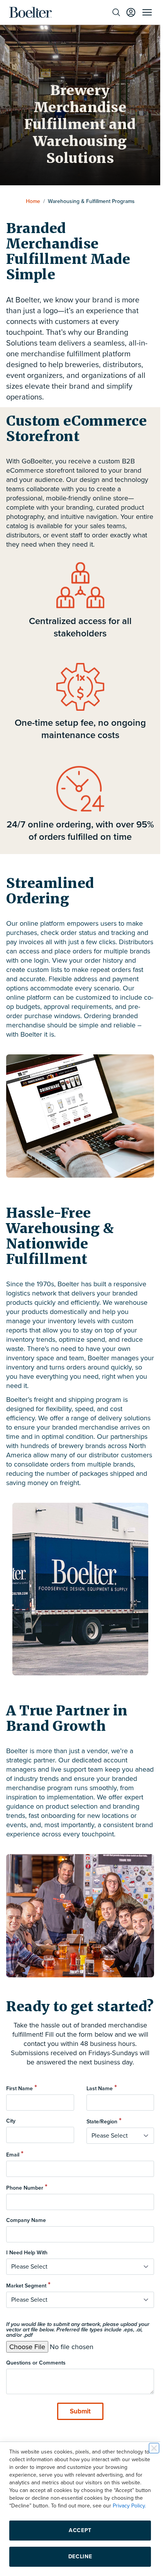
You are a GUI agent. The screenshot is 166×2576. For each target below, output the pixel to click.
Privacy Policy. (129, 2506)
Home (33, 201)
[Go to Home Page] (30, 12)
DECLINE (80, 2557)
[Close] (154, 2448)
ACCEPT (80, 2530)
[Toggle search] (116, 12)
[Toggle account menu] (131, 12)
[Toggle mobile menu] (147, 12)
